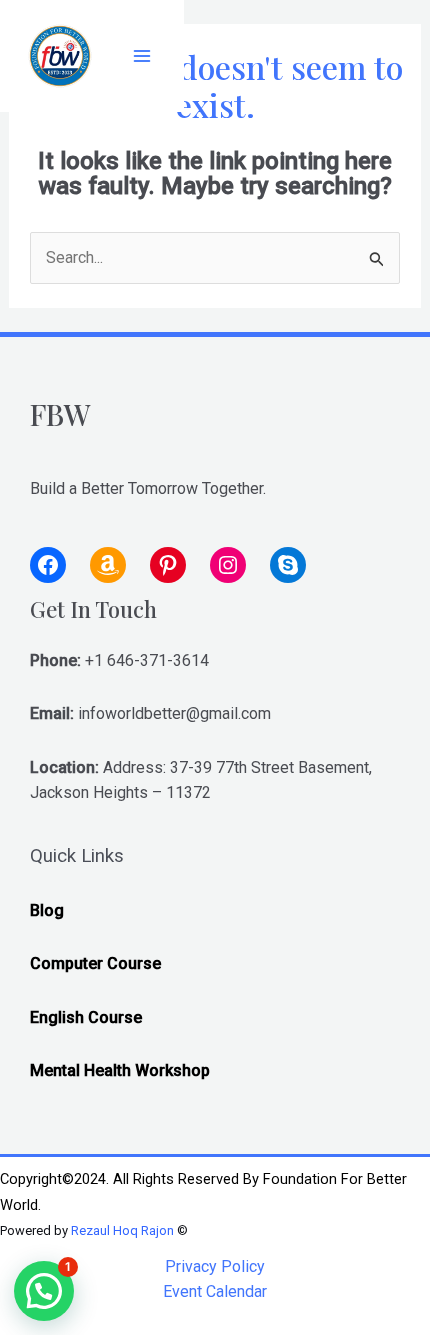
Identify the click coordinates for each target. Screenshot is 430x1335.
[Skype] (288, 565)
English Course (86, 1017)
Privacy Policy (215, 1266)
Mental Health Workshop (120, 1070)
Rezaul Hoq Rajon (122, 1230)
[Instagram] (228, 565)
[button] (44, 1291)
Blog (47, 910)
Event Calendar (215, 1291)
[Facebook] (48, 565)
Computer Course (95, 963)
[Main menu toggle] (142, 56)
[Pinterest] (168, 565)
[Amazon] (108, 565)
